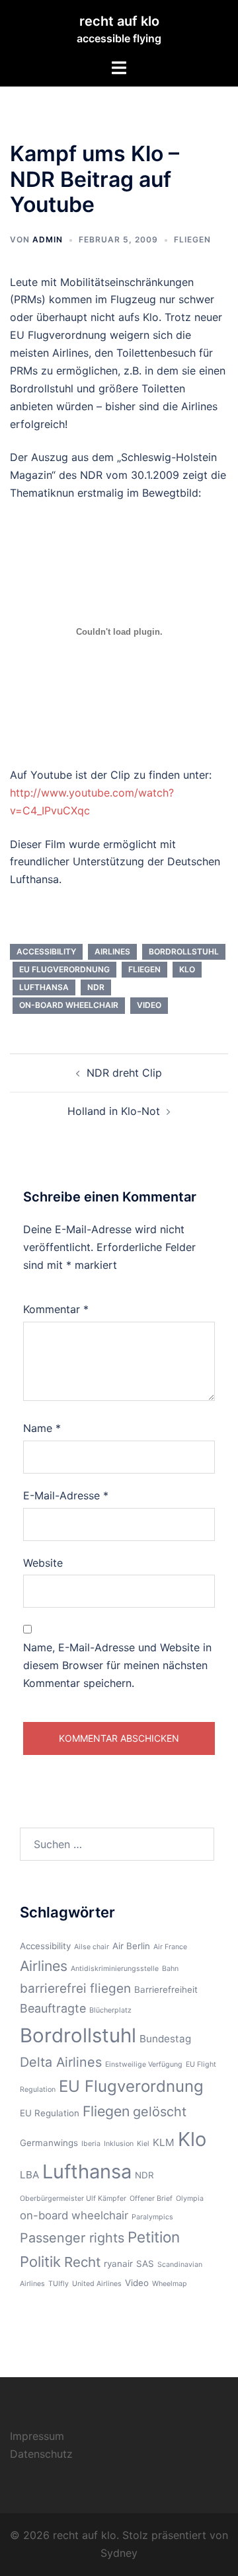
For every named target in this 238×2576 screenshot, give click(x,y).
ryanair (118, 2264)
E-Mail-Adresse (66, 1495)
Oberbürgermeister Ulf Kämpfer (73, 2199)
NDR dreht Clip (124, 1073)
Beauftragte (53, 2008)
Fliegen (192, 239)
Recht (82, 2262)
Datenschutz (41, 2454)
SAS (145, 2264)
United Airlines (97, 2284)
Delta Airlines (61, 2062)
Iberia (91, 2144)
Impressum (37, 2436)
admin (48, 239)
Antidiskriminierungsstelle (115, 1969)
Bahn (170, 1969)
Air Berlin (131, 1946)
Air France (170, 1947)
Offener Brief (151, 2199)
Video (149, 1005)
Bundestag (165, 2039)
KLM (164, 2142)
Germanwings (49, 2143)
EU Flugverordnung (64, 969)
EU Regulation (50, 2113)
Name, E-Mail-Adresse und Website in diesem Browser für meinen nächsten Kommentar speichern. (117, 1665)
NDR (96, 987)
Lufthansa (44, 987)
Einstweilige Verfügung (144, 2064)
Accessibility (46, 951)
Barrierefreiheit (166, 1989)
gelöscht (160, 2112)
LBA (29, 2175)
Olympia (190, 2199)
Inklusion (119, 2144)
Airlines (112, 951)
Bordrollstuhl (184, 951)
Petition (154, 2237)
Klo (187, 969)
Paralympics (152, 2217)
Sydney (119, 2553)
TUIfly (59, 2284)
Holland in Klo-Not (114, 1111)
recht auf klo (119, 21)
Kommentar (56, 1309)
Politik (40, 2262)
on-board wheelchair (69, 1005)
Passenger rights (72, 2238)
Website (43, 1563)
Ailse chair (92, 1947)
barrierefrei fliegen (75, 1988)
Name (42, 1428)
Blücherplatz (110, 2010)
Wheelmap (170, 2284)
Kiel (143, 2144)
